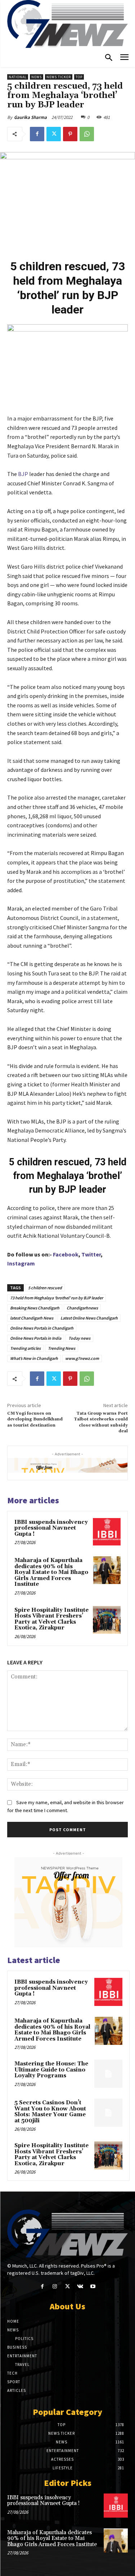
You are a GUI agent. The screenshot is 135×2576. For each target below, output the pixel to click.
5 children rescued (45, 1288)
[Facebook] (37, 134)
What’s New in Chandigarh (34, 1358)
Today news (79, 1338)
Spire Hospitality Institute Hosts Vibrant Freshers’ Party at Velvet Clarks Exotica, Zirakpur (51, 1619)
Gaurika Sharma (30, 117)
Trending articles (25, 1348)
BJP (22, 474)
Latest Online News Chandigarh (89, 1318)
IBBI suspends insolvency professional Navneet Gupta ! (51, 1528)
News (37, 77)
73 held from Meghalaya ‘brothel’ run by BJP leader (57, 1298)
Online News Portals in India (36, 1338)
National (18, 77)
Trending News (62, 1348)
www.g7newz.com (82, 1358)
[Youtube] (93, 2286)
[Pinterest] (70, 134)
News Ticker (59, 77)
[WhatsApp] (87, 134)
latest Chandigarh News (32, 1318)
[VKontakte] (80, 2286)
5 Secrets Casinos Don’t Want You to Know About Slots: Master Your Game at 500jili (50, 2112)
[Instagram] (55, 2286)
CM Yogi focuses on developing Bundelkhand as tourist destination (35, 1419)
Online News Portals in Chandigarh (42, 1328)
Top (79, 77)
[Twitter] (54, 134)
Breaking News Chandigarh (35, 1308)
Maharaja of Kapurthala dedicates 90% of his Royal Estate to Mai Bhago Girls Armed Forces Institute (51, 1572)
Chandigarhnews (82, 1308)
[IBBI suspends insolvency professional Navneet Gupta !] (107, 1532)
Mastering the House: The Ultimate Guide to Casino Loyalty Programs (51, 2070)
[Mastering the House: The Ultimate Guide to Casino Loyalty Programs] (108, 2074)
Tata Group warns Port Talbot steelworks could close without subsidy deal (101, 1422)
